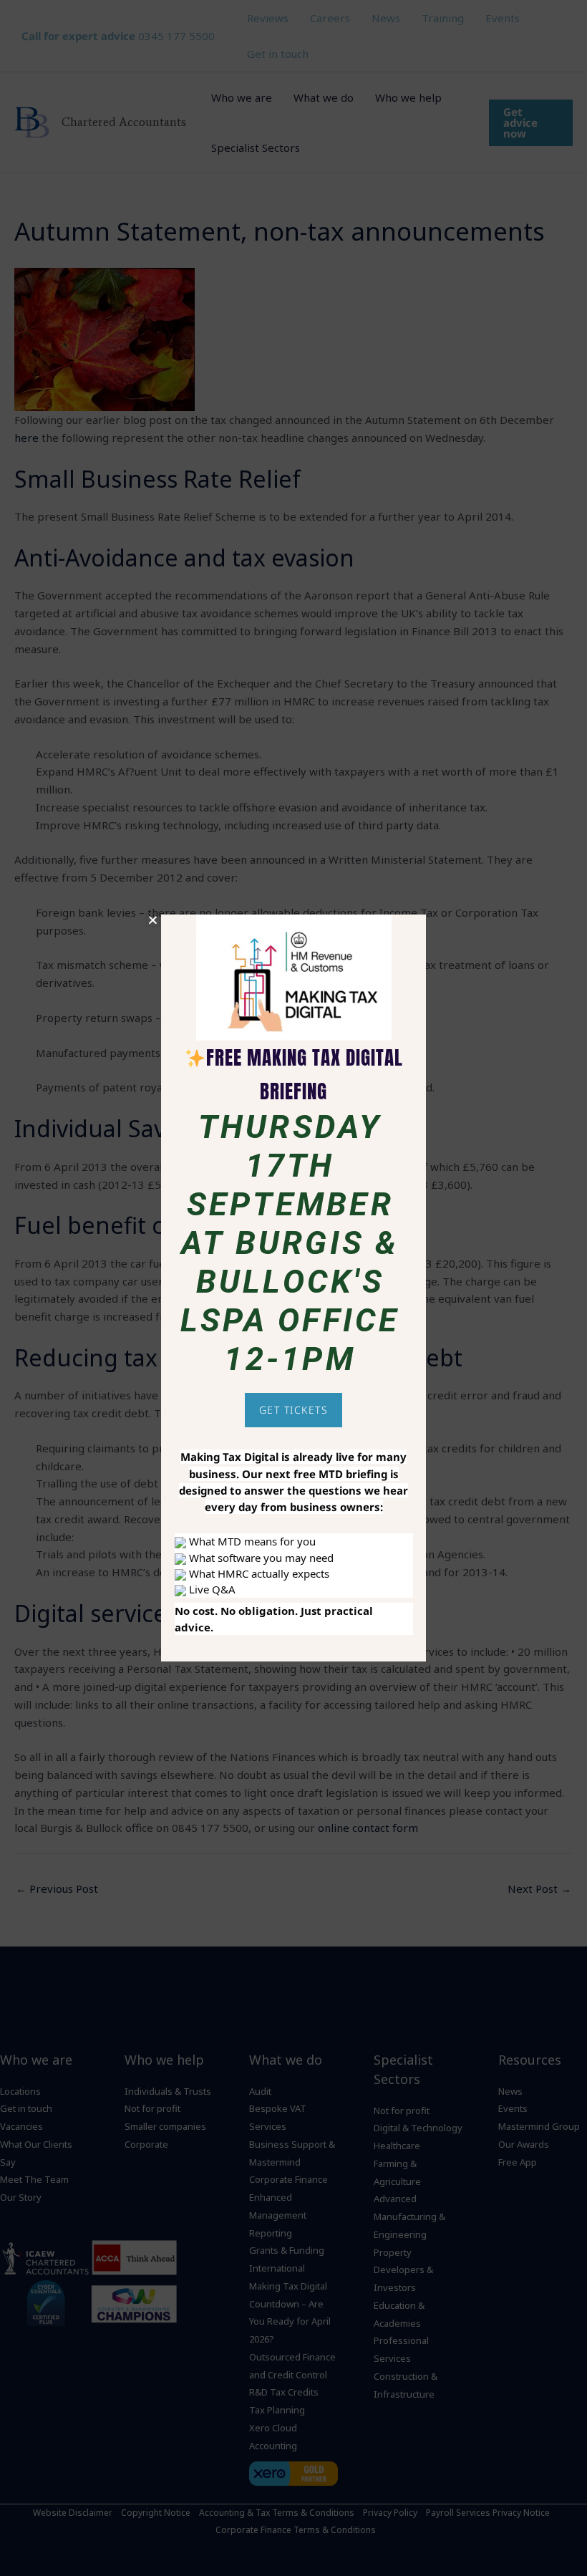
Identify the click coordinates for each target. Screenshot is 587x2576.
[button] (153, 920)
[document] (293, 1288)
